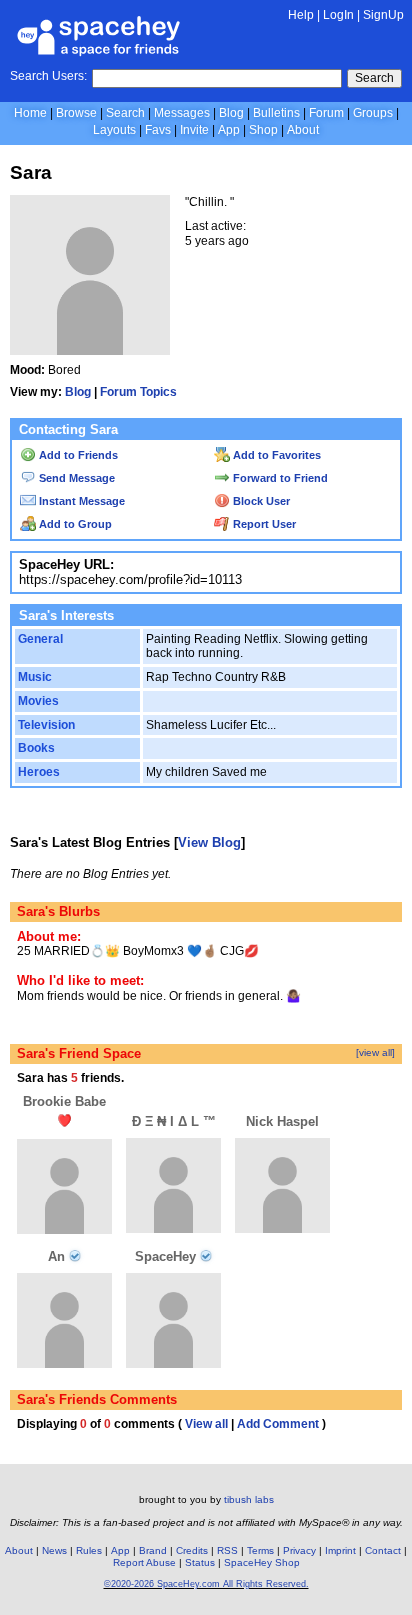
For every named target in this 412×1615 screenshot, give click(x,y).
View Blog (209, 842)
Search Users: (48, 76)
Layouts (114, 130)
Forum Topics (138, 392)
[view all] (375, 1052)
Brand (153, 1550)
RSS (227, 1550)
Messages (182, 113)
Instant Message (80, 501)
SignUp (383, 15)
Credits (192, 1550)
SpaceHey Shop (262, 1562)
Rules (89, 1550)
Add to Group (74, 524)
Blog (231, 113)
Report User (263, 524)
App (229, 130)
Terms (260, 1550)
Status (200, 1562)
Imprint (340, 1550)
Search (374, 78)
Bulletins (276, 113)
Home (30, 113)
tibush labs (249, 1499)
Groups (373, 113)
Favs (158, 130)
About (303, 130)
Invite (194, 130)
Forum (326, 113)
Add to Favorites (275, 455)
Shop (263, 130)
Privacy (299, 1550)
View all (206, 1424)
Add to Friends (77, 455)
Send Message (75, 478)
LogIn (338, 15)
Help (301, 15)
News (54, 1550)
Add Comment (278, 1424)
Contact (383, 1550)
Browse (76, 113)
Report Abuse (144, 1562)
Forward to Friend (279, 478)
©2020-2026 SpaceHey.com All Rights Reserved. (206, 1584)
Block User (260, 501)
